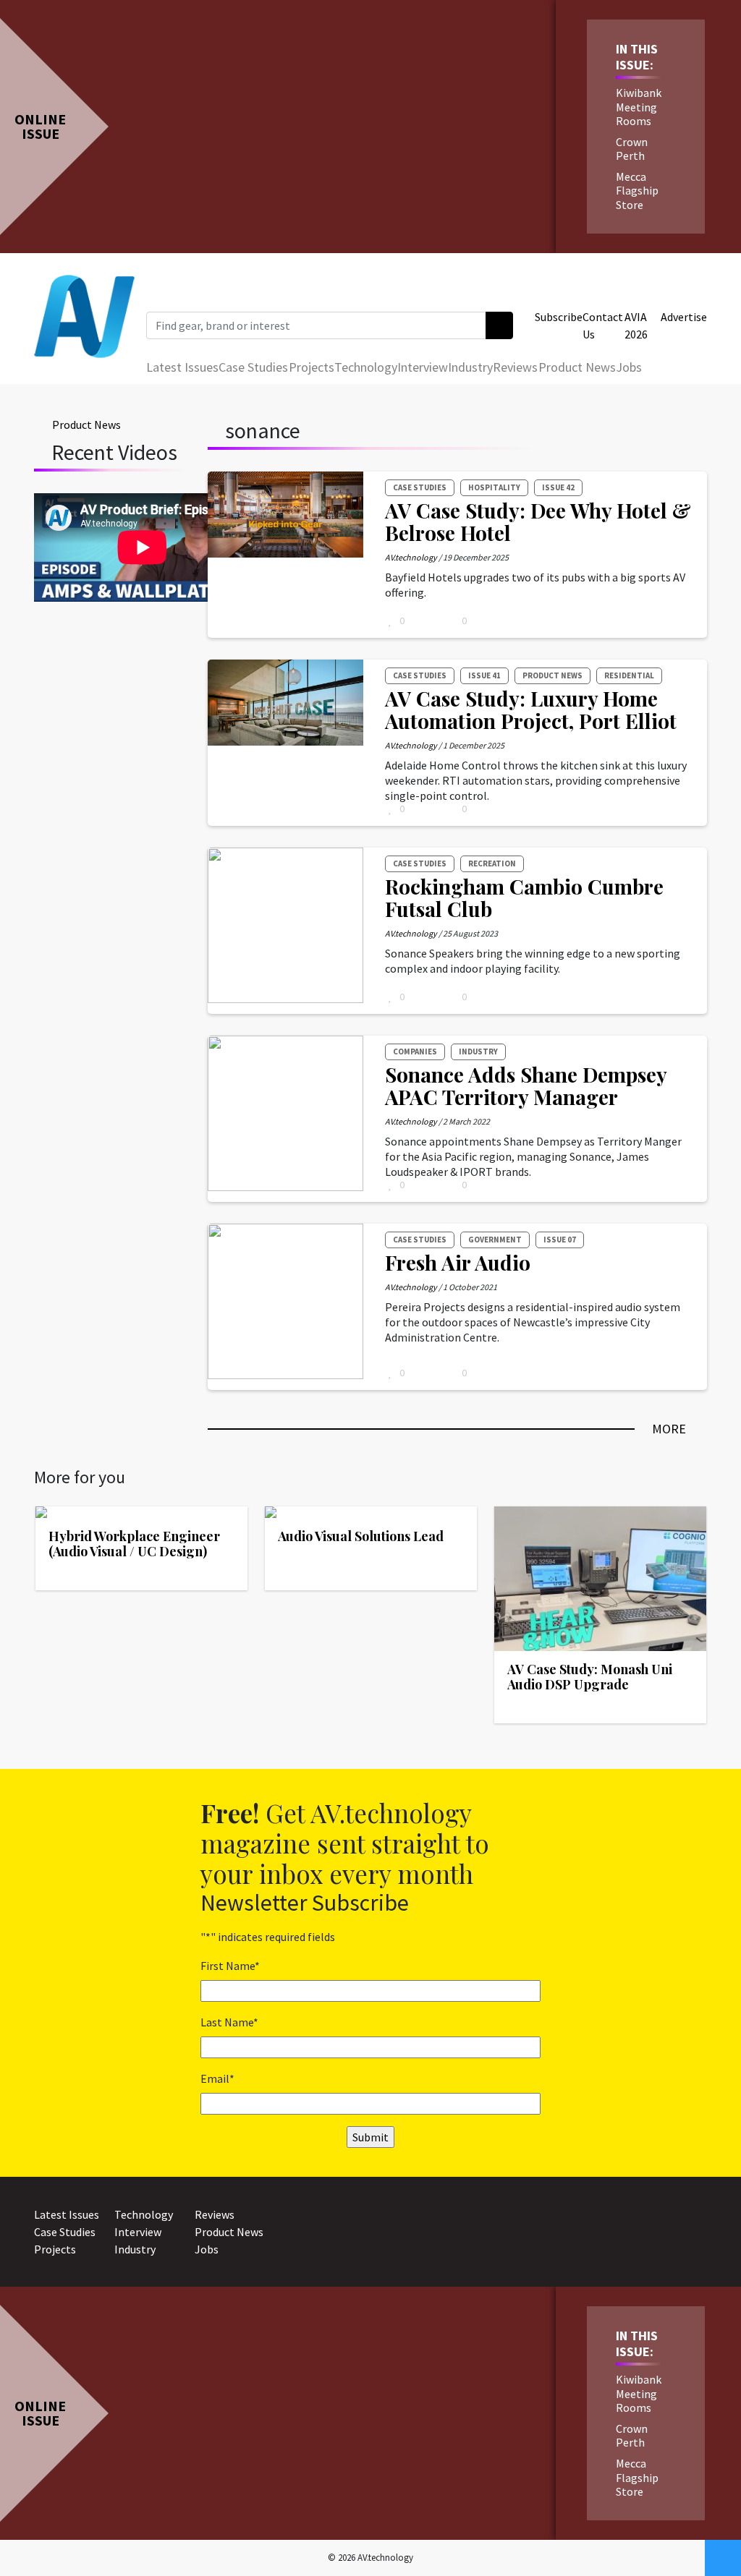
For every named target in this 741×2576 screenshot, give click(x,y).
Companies (415, 1052)
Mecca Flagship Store (637, 190)
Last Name (229, 2022)
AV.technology (411, 557)
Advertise (684, 317)
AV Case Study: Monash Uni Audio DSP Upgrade (590, 1677)
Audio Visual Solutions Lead (361, 1536)
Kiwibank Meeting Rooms (639, 106)
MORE (669, 1429)
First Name (230, 1966)
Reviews (515, 367)
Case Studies (253, 367)
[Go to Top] (723, 2558)
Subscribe (559, 317)
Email (217, 2078)
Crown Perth (632, 149)
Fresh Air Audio (458, 1262)
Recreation (492, 863)
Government (495, 1240)
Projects (312, 367)
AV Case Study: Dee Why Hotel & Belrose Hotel (538, 521)
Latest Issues (182, 367)
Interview (423, 367)
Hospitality (494, 487)
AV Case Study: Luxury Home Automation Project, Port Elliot (531, 709)
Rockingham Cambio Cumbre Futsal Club (524, 897)
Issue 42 (558, 487)
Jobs (629, 367)
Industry (470, 367)
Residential (629, 675)
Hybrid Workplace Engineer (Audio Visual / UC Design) (134, 1544)
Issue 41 (484, 675)
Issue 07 (560, 1240)
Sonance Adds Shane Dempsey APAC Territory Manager (526, 1086)
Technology (366, 367)
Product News (577, 367)
